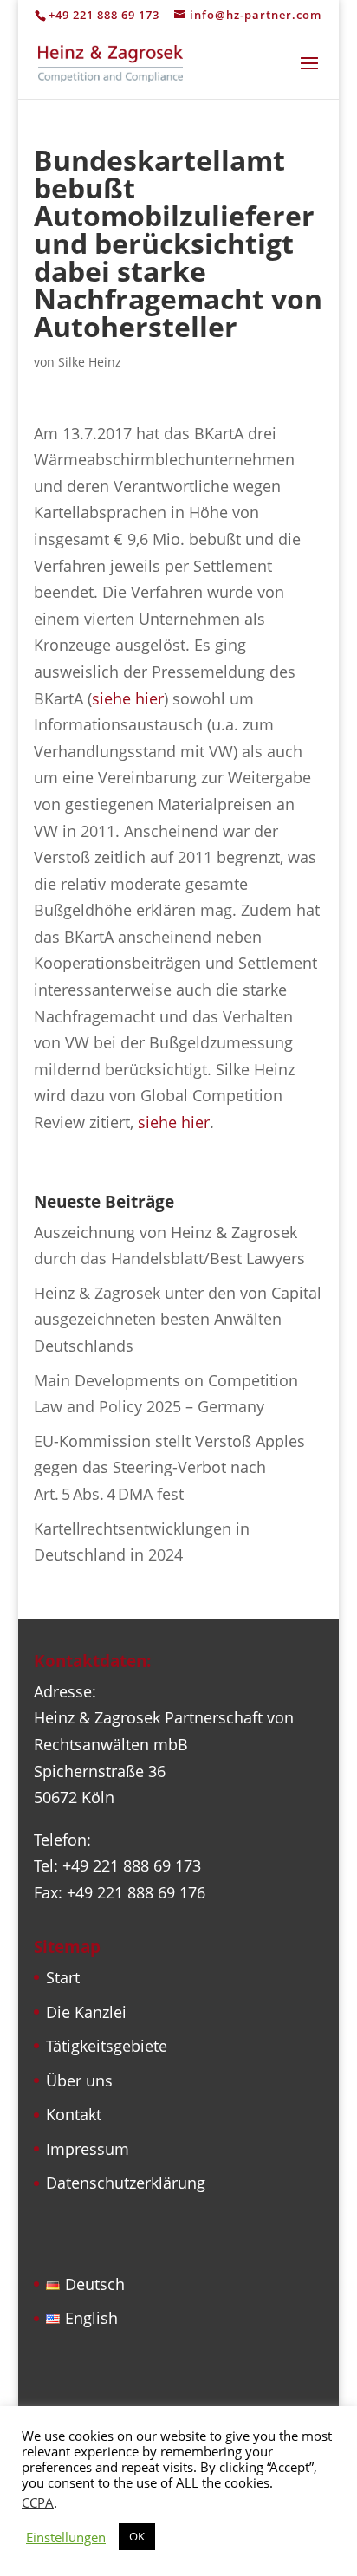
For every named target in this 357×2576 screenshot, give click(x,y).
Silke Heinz (90, 362)
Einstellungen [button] (66, 2537)
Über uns (79, 2080)
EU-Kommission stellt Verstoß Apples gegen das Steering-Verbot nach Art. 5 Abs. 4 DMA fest (169, 1467)
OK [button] (137, 2536)
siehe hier (128, 698)
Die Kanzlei (86, 2012)
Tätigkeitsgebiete (107, 2046)
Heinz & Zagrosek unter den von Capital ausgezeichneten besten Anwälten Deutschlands (178, 1319)
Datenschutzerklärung (126, 2183)
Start (63, 1977)
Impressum (88, 2149)
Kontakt (74, 2114)
